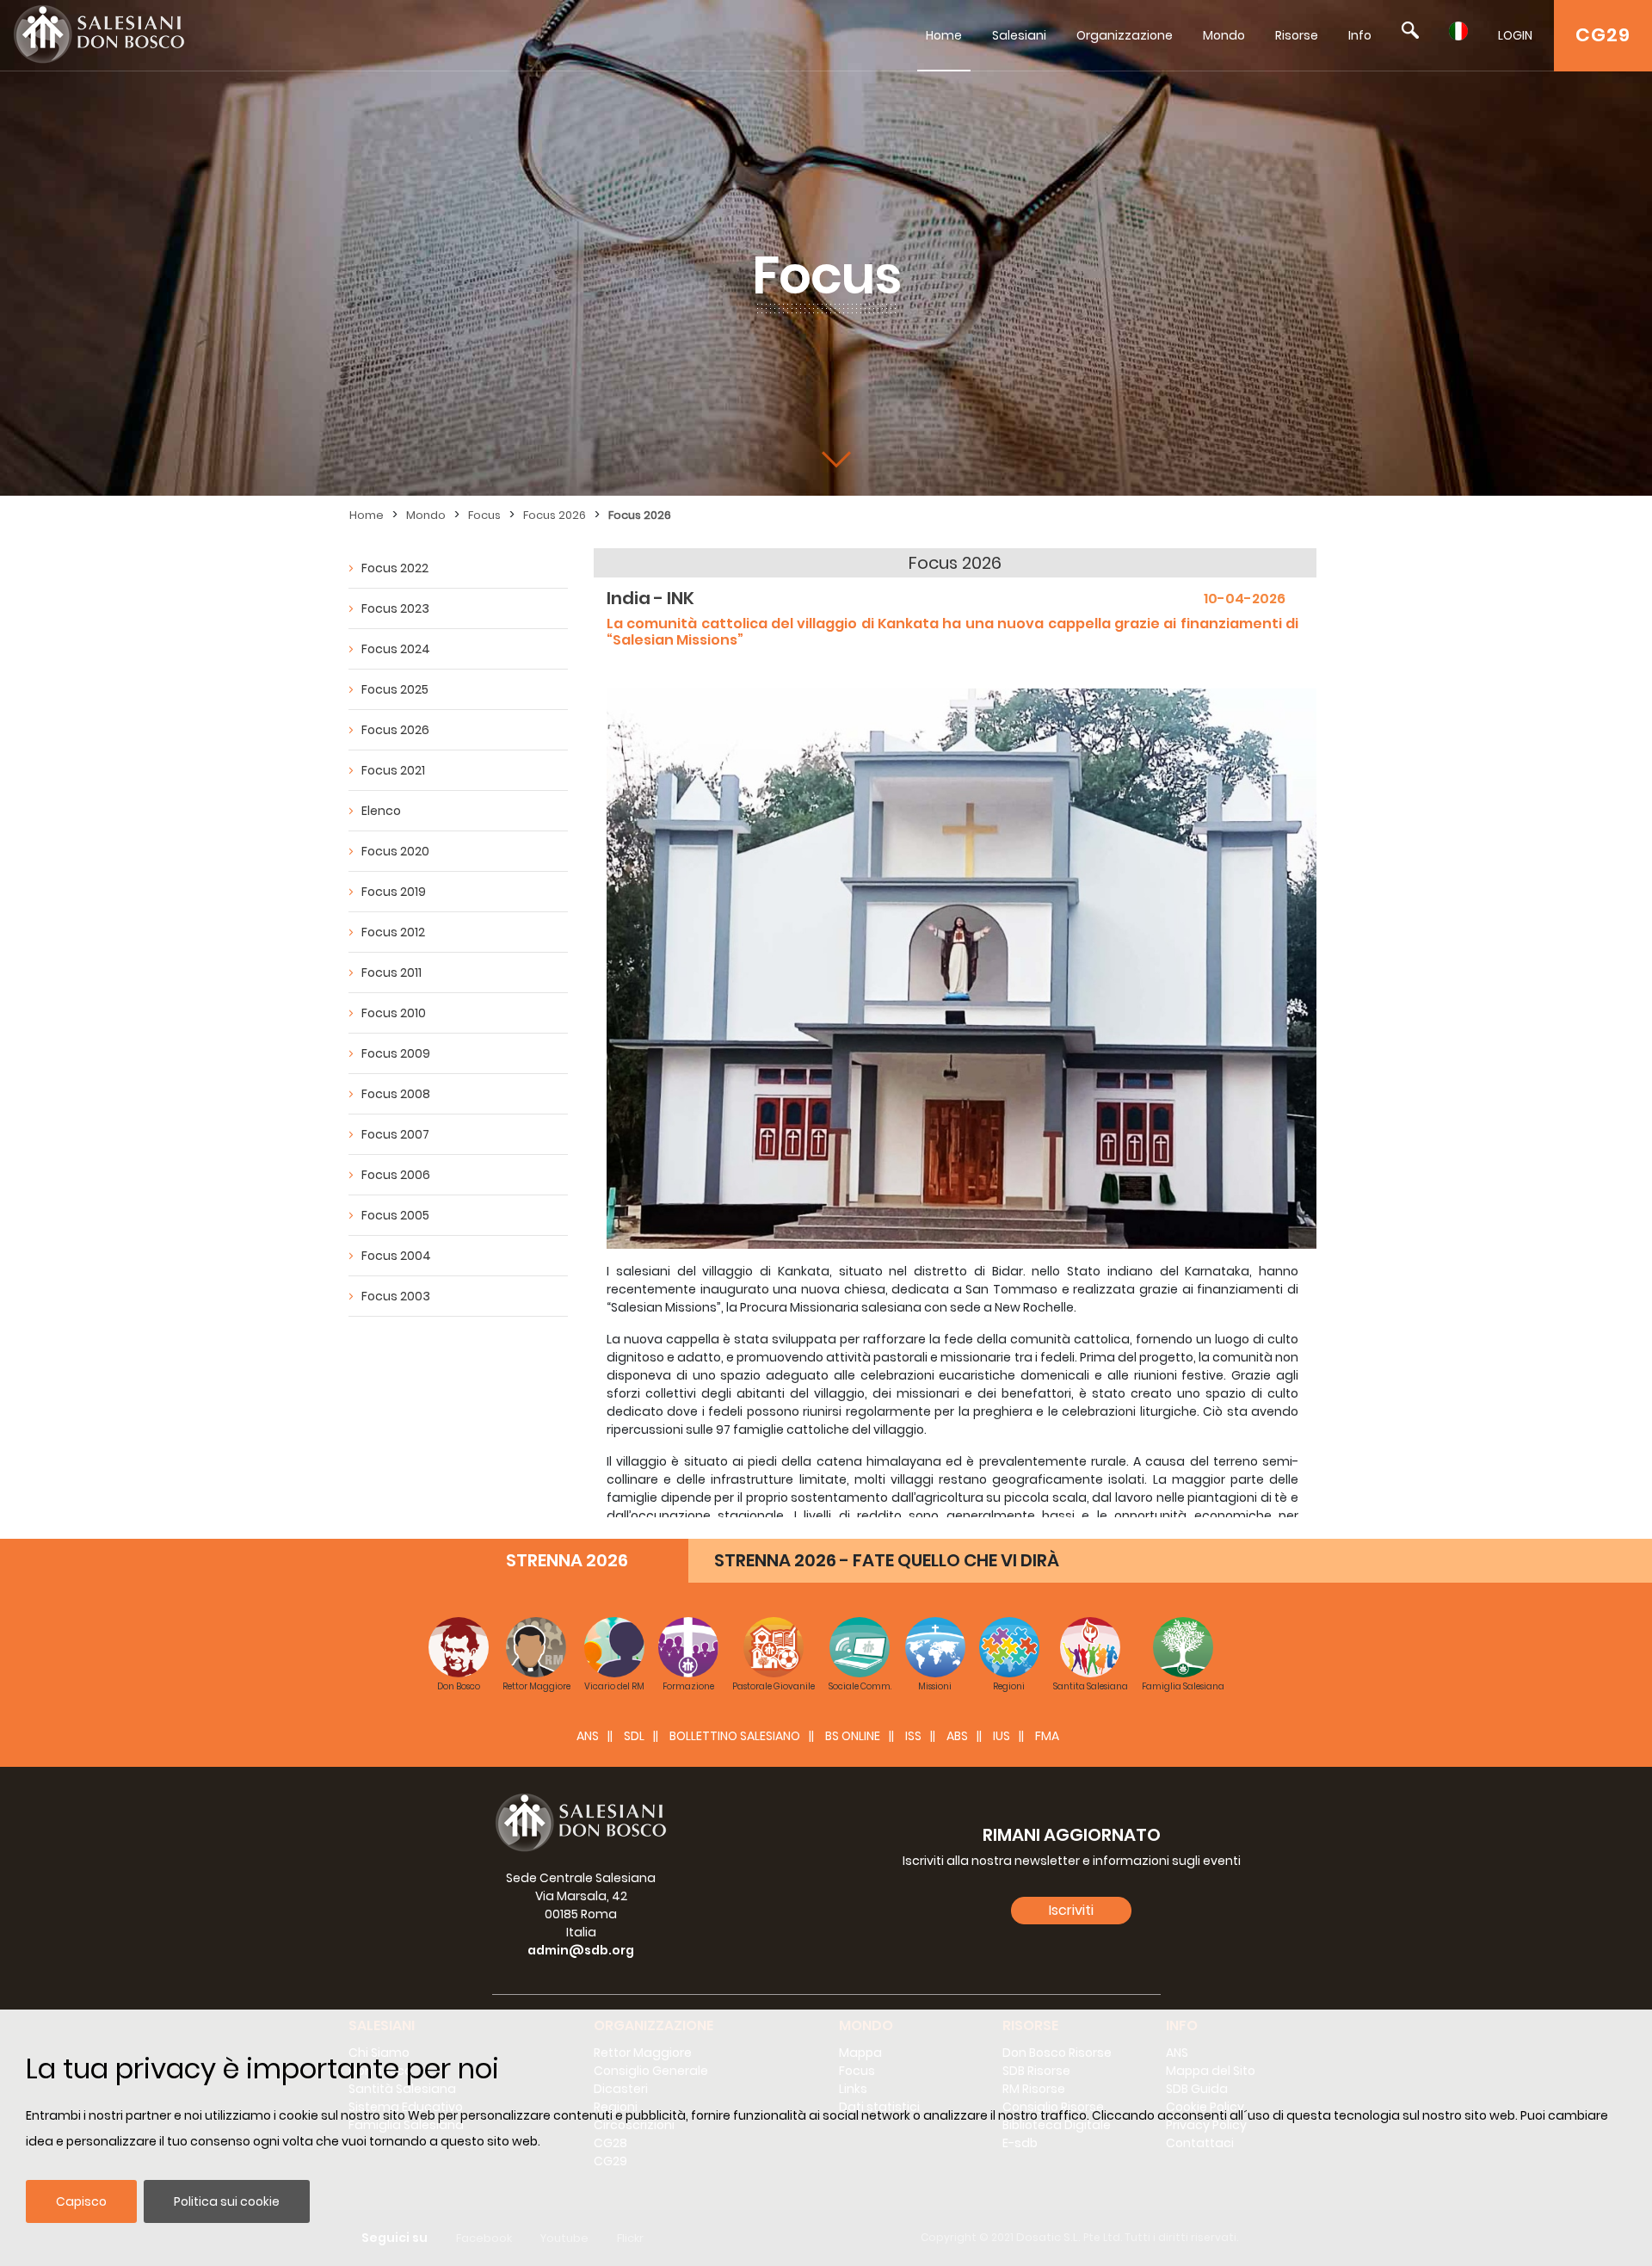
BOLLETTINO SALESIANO (735, 1736)
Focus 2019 (394, 892)
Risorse (1297, 35)
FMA (1047, 1736)
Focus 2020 (395, 851)
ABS (957, 1736)
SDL (634, 1736)
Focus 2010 (394, 1013)
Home (944, 35)
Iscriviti (1071, 1910)
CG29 (1603, 35)
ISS (913, 1736)
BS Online (853, 1736)
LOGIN (1515, 35)
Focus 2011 (391, 972)
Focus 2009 (396, 1053)
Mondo (1224, 35)
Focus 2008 (396, 1094)
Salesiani (1019, 35)
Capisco (81, 2201)
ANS (588, 1736)
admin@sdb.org (581, 1950)
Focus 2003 (396, 1296)
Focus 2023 (395, 608)
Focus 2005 (395, 1215)
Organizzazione (1125, 35)
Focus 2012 (393, 932)
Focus (484, 515)
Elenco (381, 811)
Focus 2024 (396, 649)
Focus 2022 (395, 568)
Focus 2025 (395, 689)
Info (1360, 35)
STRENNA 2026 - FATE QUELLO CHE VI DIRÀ (887, 1560)
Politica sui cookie (227, 2201)
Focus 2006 (396, 1175)
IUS (1002, 1736)
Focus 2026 (555, 515)
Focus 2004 (396, 1256)
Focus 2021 (393, 770)
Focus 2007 (395, 1134)
